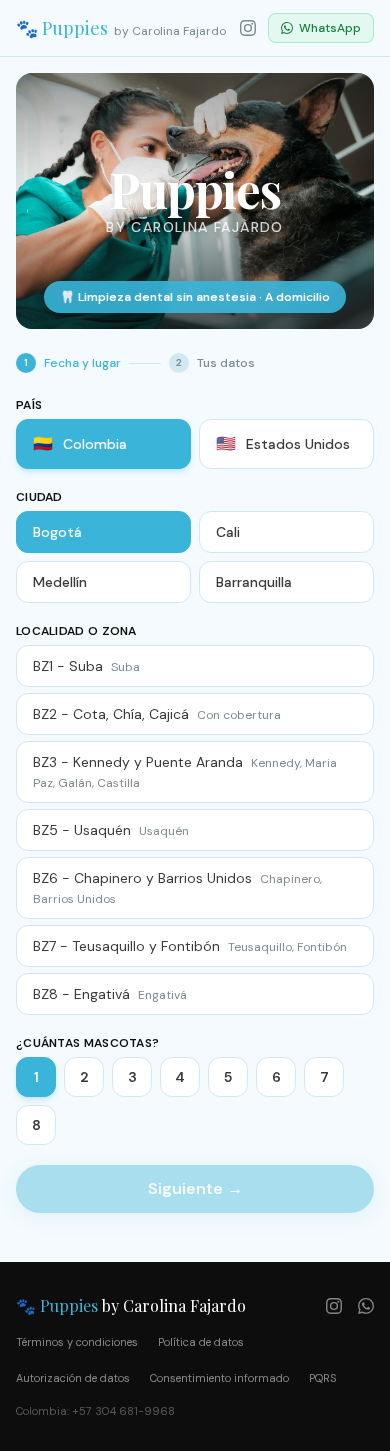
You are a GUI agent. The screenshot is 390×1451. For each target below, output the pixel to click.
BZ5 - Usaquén (111, 830)
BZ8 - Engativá (110, 994)
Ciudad (39, 497)
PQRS (322, 1378)
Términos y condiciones (77, 1342)
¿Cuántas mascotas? (87, 1043)
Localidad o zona (76, 631)
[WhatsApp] (366, 1306)
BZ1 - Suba (86, 666)
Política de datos (201, 1342)
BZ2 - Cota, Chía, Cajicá (157, 714)
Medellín (60, 582)
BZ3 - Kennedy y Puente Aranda (185, 772)
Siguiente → (195, 1188)
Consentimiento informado (219, 1378)
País (29, 405)
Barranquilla (254, 582)
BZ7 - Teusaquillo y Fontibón (190, 946)
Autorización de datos (73, 1378)
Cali (228, 532)
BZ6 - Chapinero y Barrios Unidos (177, 888)
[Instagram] (248, 28)
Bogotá (57, 532)
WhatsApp (330, 28)
